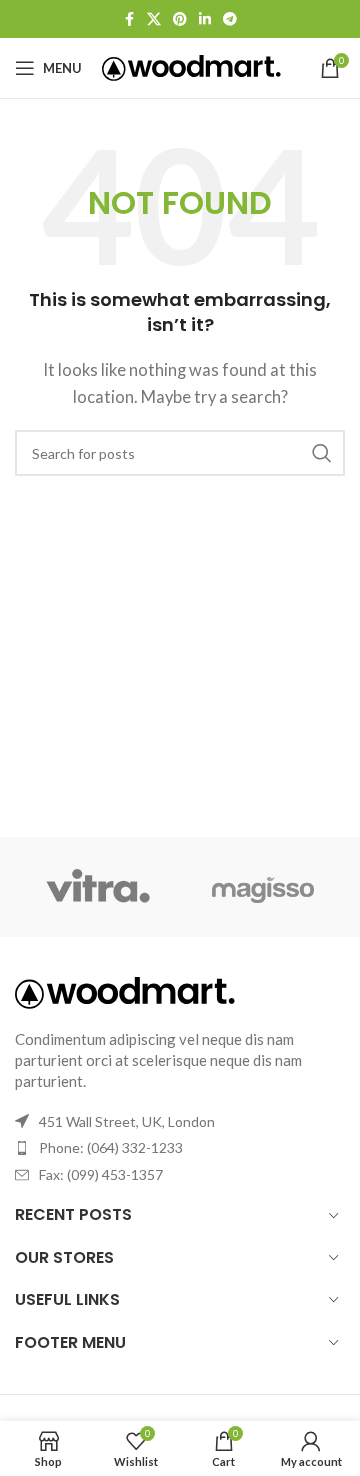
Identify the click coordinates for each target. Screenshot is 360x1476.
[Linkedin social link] (205, 19)
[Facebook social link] (129, 19)
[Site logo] (191, 66)
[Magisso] (262, 887)
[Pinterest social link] (180, 19)
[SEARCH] (322, 453)
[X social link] (154, 19)
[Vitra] (97, 887)
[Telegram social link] (230, 19)
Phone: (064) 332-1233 (111, 1147)
